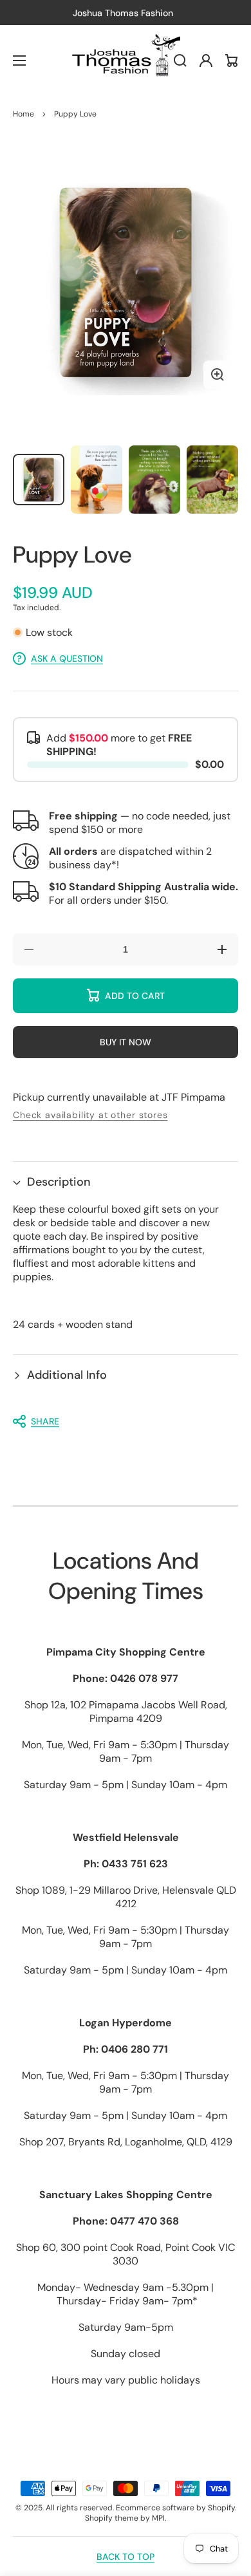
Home (23, 114)
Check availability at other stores (90, 1115)
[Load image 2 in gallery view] (97, 480)
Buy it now (126, 1042)
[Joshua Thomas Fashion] (126, 61)
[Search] (180, 61)
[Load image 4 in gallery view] (212, 480)
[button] (126, 1182)
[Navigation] (19, 61)
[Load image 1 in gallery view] (39, 480)
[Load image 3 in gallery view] (154, 480)
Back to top (126, 2557)
